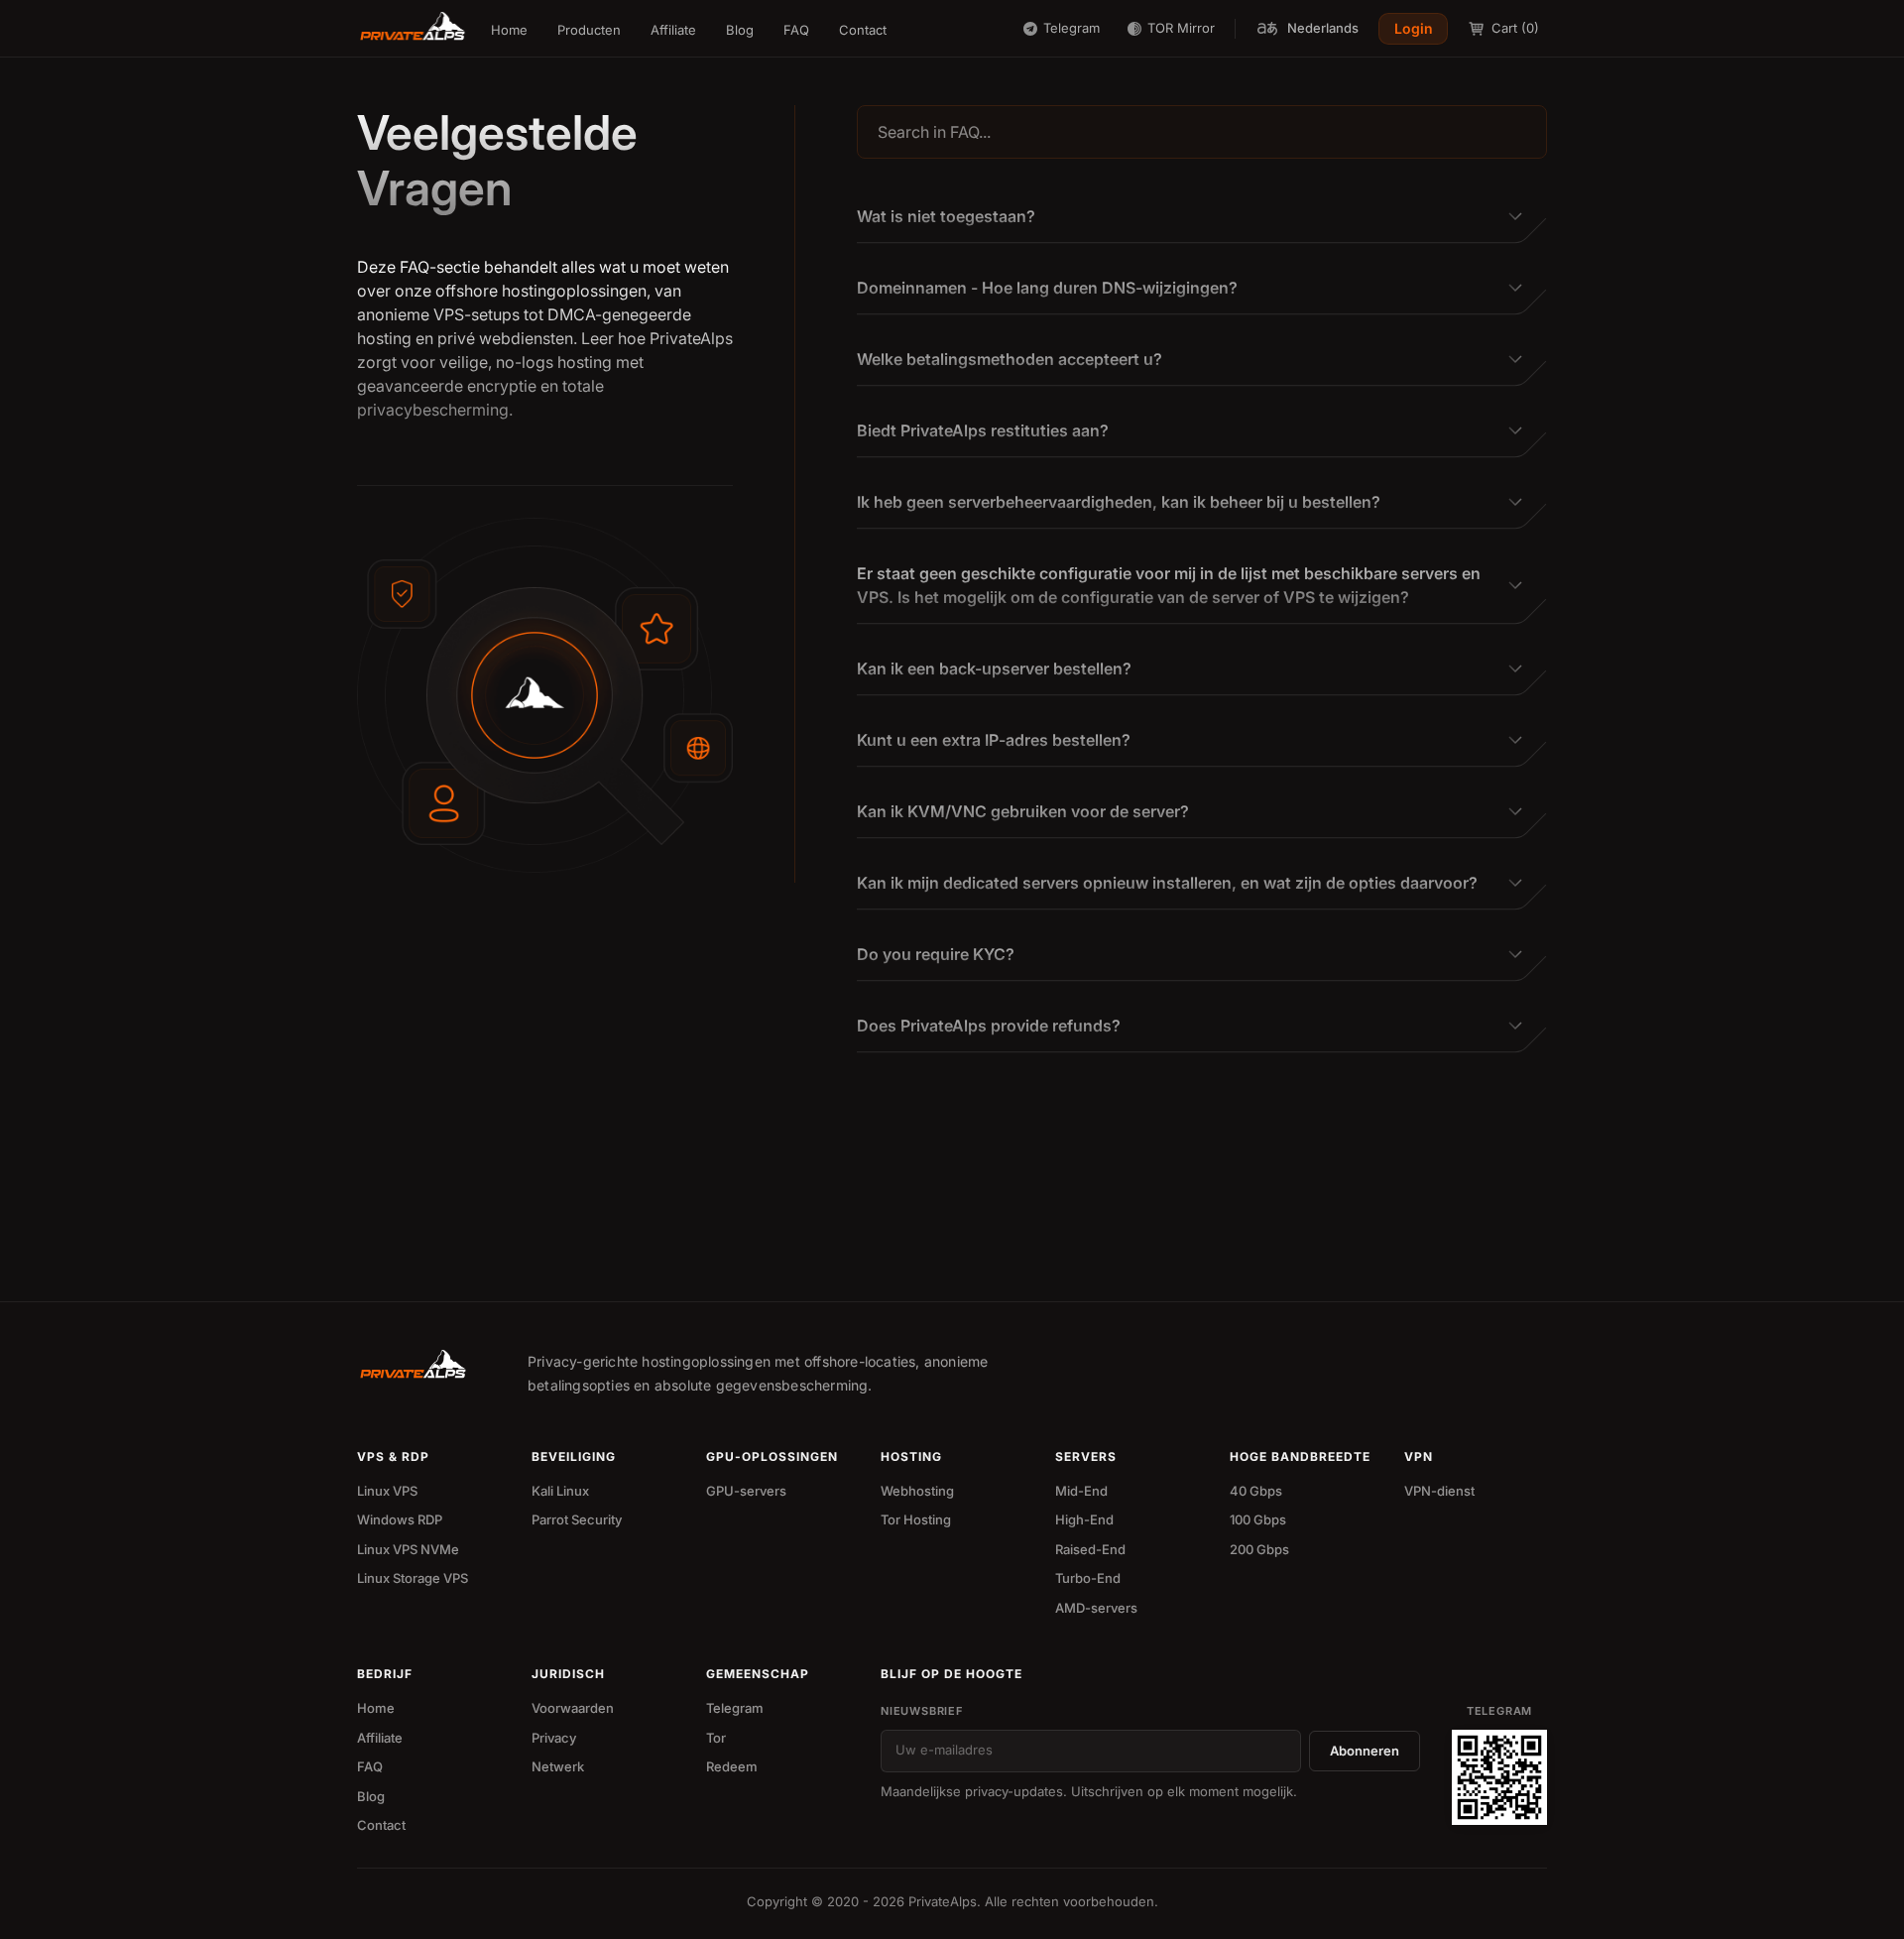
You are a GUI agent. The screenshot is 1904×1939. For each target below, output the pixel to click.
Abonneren (1365, 1751)
